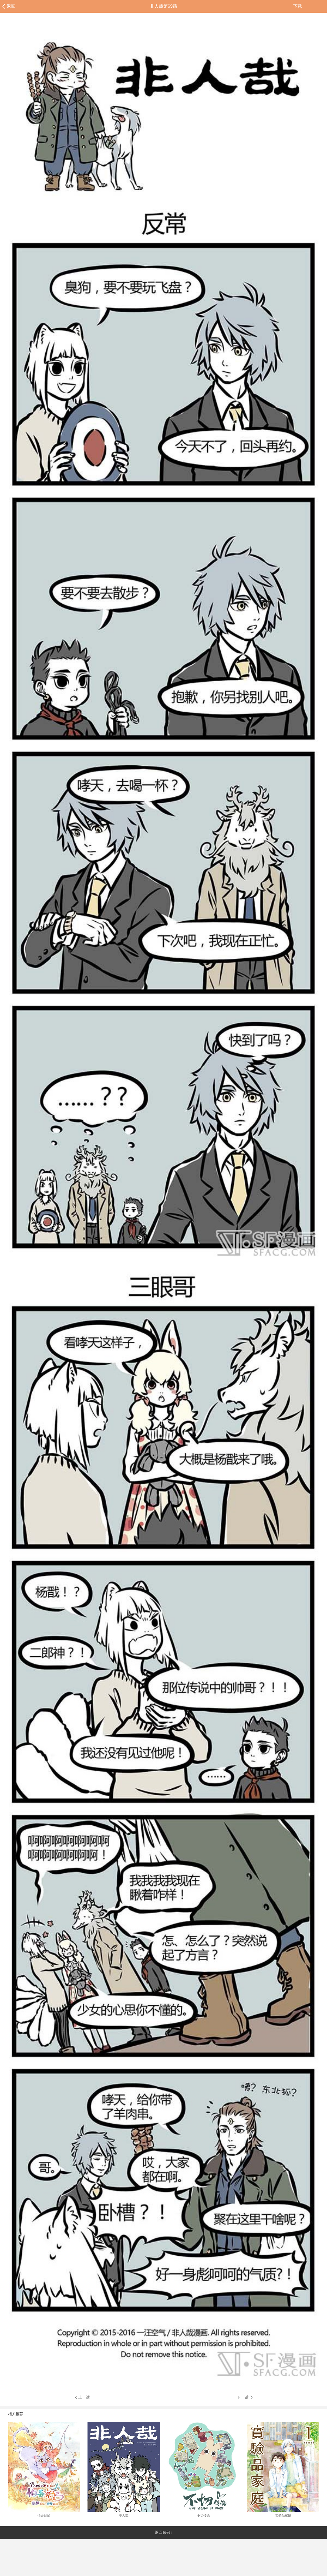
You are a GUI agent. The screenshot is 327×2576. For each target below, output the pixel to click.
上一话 (84, 2397)
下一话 (243, 2397)
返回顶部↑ (163, 2533)
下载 (298, 6)
